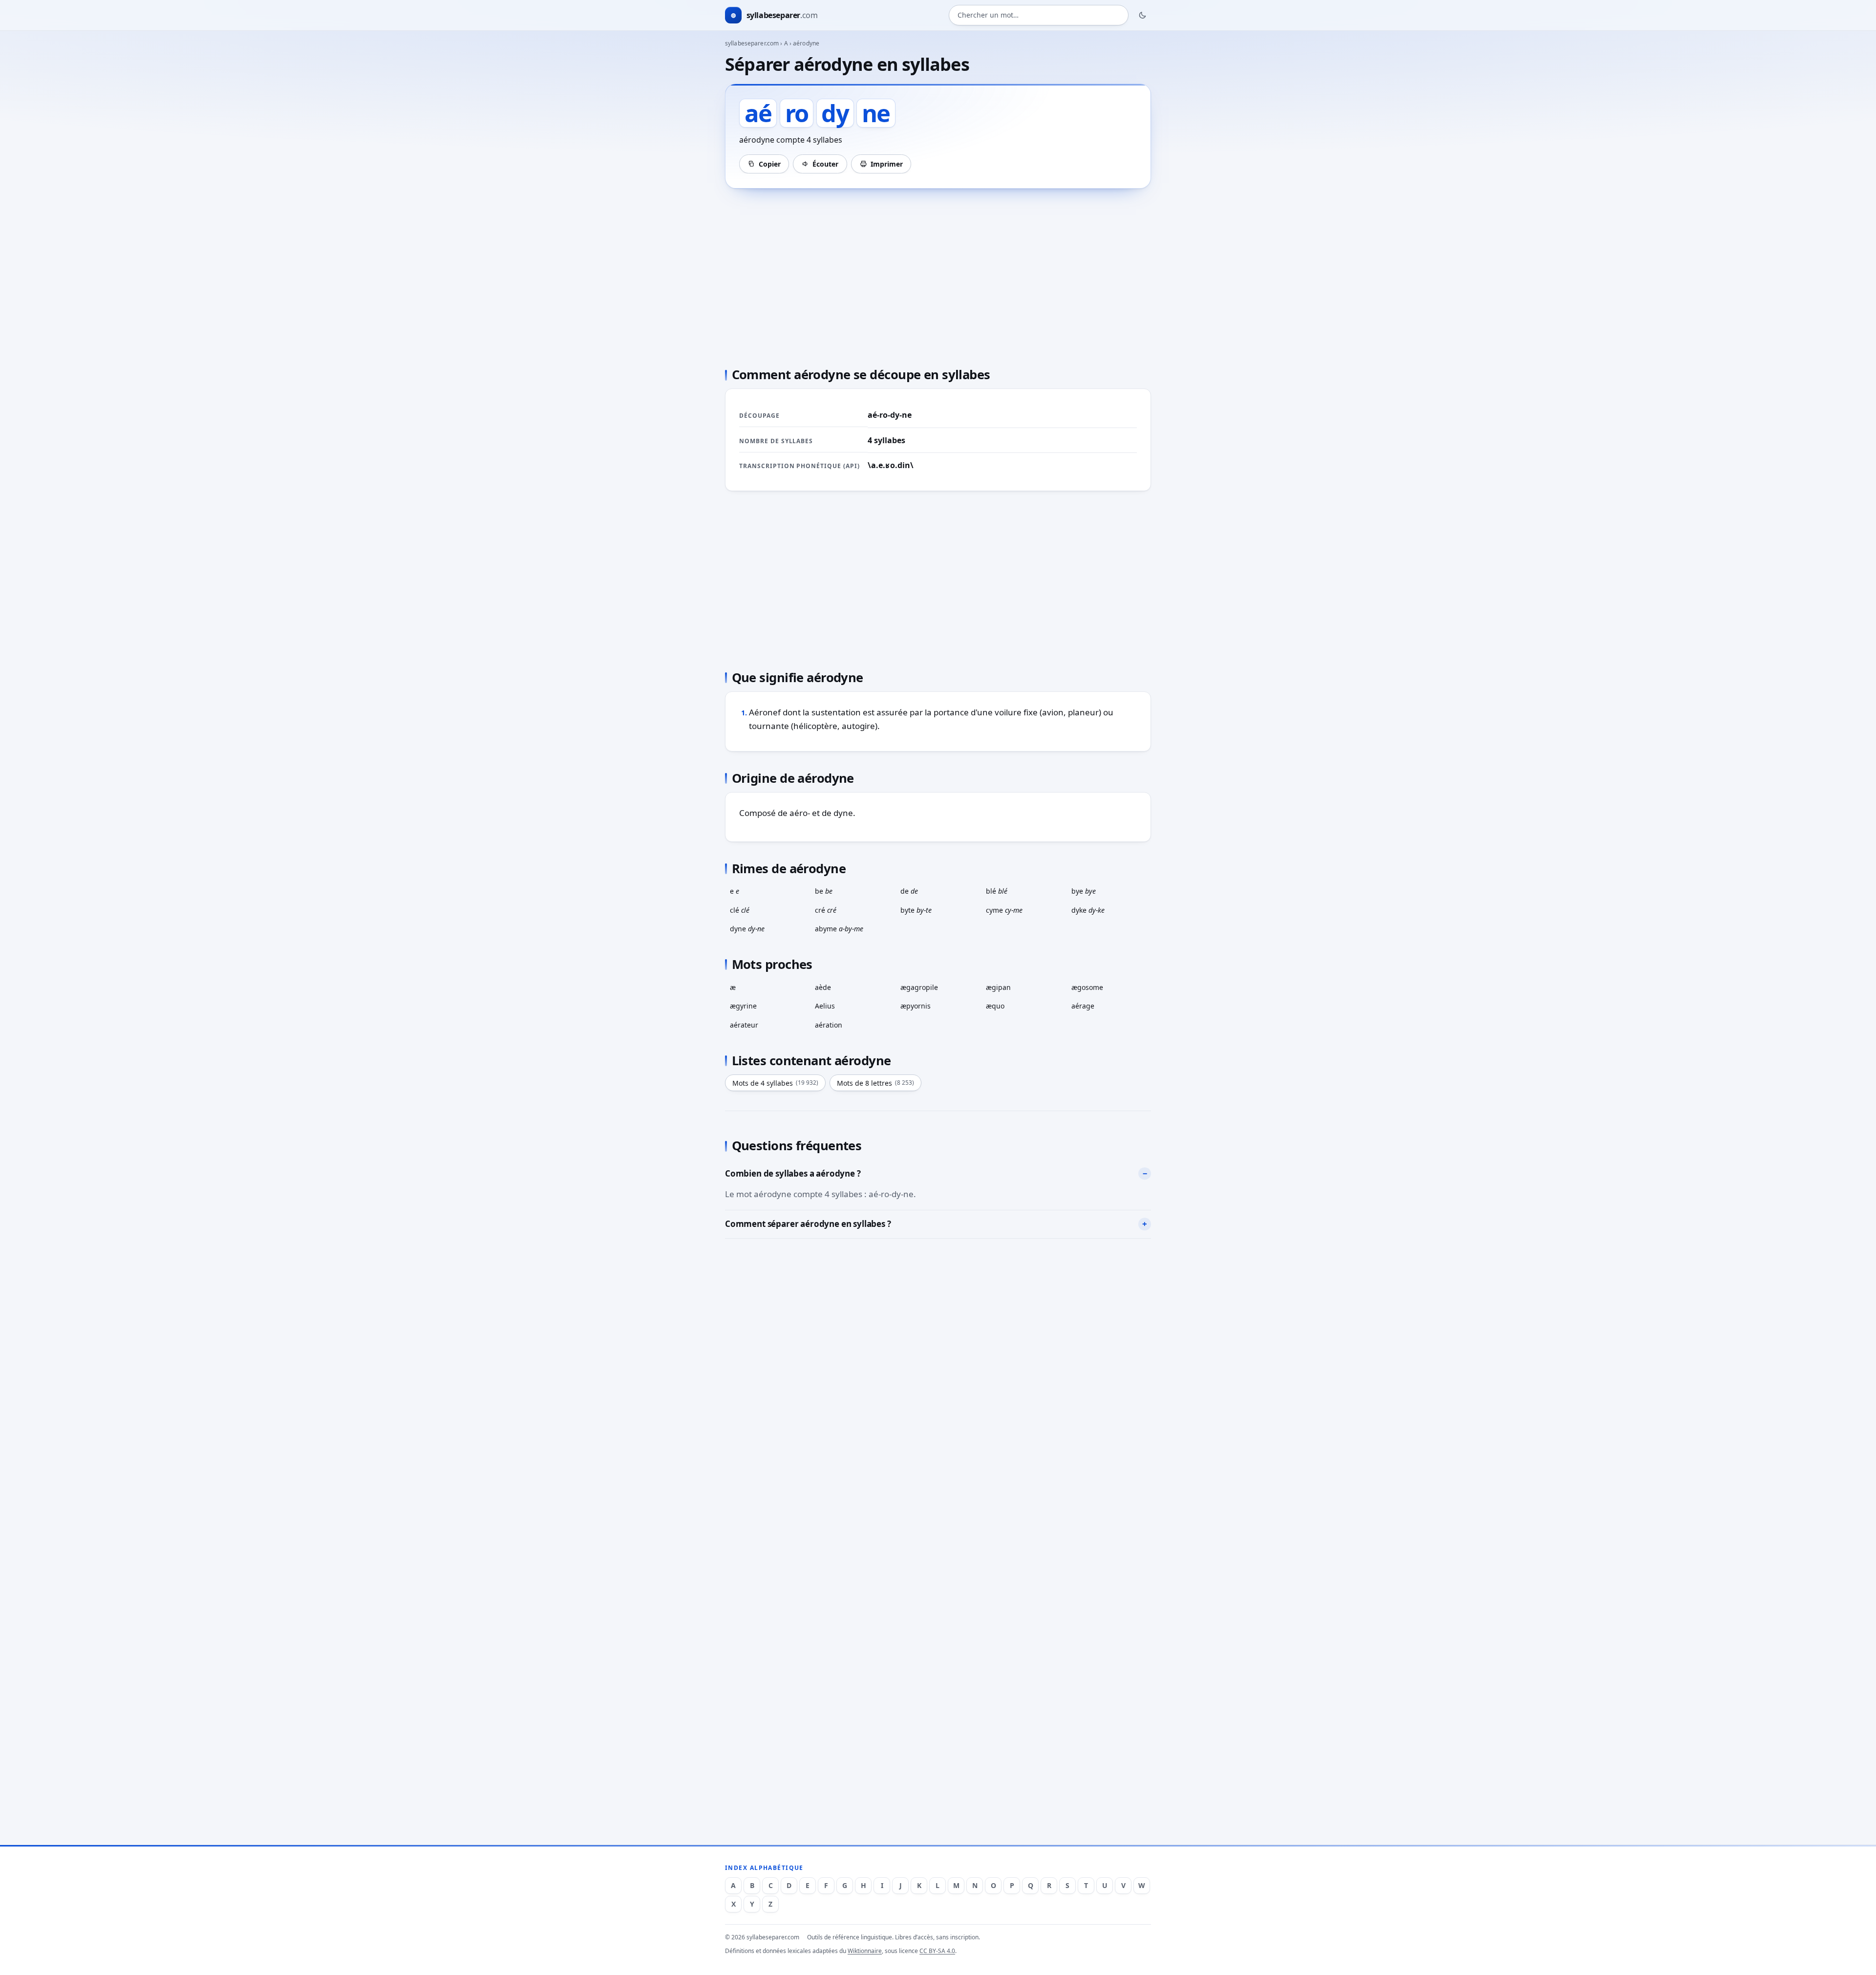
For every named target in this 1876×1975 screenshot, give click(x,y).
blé (997, 891)
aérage (1083, 1006)
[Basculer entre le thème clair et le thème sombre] (1143, 15)
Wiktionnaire (865, 1951)
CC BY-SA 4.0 (937, 1951)
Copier (770, 164)
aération (829, 1025)
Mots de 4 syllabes (775, 1083)
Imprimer (887, 164)
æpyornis (916, 1006)
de (909, 891)
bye (1084, 891)
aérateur (744, 1025)
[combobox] (1039, 15)
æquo (995, 1006)
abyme (839, 929)
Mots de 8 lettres (875, 1083)
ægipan (998, 987)
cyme (1004, 910)
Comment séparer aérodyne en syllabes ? (808, 1224)
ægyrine (743, 1006)
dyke (1088, 910)
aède (823, 987)
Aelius (825, 1006)
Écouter (825, 164)
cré (826, 910)
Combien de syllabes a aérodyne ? (793, 1173)
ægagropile (919, 987)
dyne (747, 929)
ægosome (1087, 987)
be (824, 891)
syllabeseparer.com (752, 43)
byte (916, 910)
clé (740, 910)
